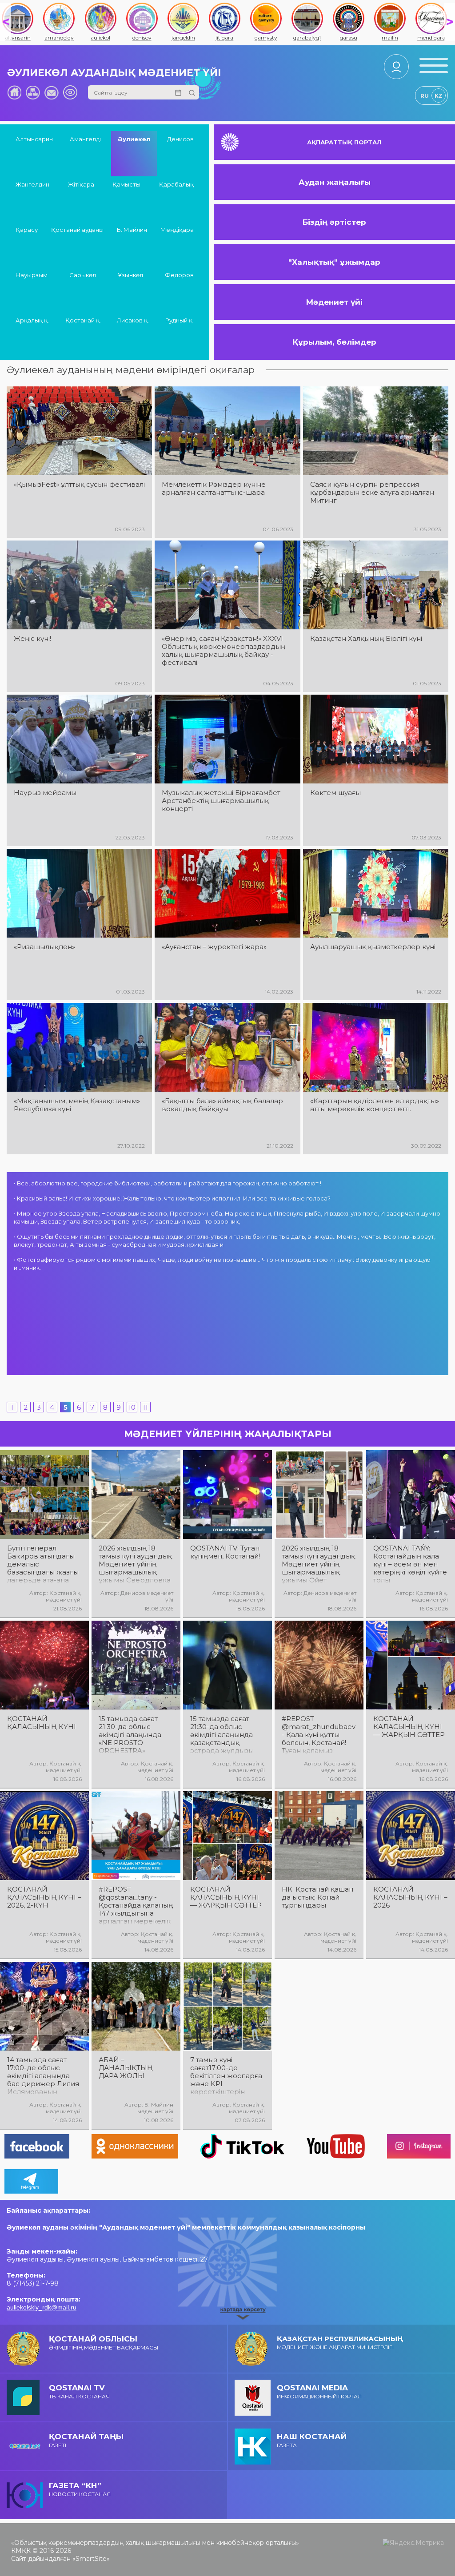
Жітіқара (81, 184)
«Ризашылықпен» (44, 947)
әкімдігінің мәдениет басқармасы (104, 2343)
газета (312, 2440)
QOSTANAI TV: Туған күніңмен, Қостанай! (225, 1552)
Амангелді (85, 139)
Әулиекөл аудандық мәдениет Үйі (114, 73)
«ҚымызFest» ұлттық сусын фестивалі (79, 485)
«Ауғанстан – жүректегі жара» (214, 947)
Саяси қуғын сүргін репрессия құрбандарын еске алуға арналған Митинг (372, 493)
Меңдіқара (177, 230)
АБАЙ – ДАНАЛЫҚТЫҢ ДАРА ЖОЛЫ (126, 2068)
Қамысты (126, 184)
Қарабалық (176, 184)
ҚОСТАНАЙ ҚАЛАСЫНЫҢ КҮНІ (42, 1723)
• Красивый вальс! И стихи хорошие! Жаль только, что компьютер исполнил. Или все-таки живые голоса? (172, 1198)
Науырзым (32, 275)
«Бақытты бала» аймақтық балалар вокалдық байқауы (222, 1105)
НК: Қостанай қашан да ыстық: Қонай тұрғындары (317, 1897)
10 (132, 1407)
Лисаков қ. (133, 320)
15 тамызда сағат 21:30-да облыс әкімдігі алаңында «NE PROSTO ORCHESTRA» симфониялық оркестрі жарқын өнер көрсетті (130, 1735)
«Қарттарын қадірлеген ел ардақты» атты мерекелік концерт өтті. (375, 1105)
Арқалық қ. (32, 320)
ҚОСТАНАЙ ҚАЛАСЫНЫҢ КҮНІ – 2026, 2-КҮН (44, 1897)
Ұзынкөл (130, 275)
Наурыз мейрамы (45, 793)
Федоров (179, 275)
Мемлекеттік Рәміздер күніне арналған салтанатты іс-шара (214, 489)
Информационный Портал (319, 2391)
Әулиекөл (134, 139)
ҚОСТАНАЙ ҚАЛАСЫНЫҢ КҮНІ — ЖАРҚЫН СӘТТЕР (409, 1727)
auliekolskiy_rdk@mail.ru (42, 2307)
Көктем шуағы (335, 793)
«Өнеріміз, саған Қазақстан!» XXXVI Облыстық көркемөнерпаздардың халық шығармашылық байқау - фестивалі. (224, 651)
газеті (86, 2440)
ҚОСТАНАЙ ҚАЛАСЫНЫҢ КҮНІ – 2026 (410, 1897)
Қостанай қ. (83, 320)
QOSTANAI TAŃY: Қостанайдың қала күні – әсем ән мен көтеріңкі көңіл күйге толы (410, 1564)
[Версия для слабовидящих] (70, 92)
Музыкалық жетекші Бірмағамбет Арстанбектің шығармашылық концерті (221, 801)
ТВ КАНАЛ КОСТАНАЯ (79, 2391)
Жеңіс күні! (32, 639)
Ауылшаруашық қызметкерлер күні (373, 947)
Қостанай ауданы (77, 230)
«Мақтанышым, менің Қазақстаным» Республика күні (77, 1105)
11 (145, 1407)
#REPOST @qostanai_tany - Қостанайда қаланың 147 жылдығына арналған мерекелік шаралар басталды (136, 1905)
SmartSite (91, 2559)
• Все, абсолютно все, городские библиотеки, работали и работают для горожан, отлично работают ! (168, 1183)
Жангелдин (32, 184)
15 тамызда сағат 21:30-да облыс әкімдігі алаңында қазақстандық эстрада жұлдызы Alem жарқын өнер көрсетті (224, 1735)
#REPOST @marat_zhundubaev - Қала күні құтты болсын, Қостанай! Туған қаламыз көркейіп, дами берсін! (319, 1735)
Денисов (180, 139)
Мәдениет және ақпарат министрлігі (340, 2342)
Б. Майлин (132, 230)
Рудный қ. (180, 320)
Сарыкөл (83, 275)
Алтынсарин (34, 139)
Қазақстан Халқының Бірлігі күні (366, 639)
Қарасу (27, 230)
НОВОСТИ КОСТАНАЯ (80, 2489)
